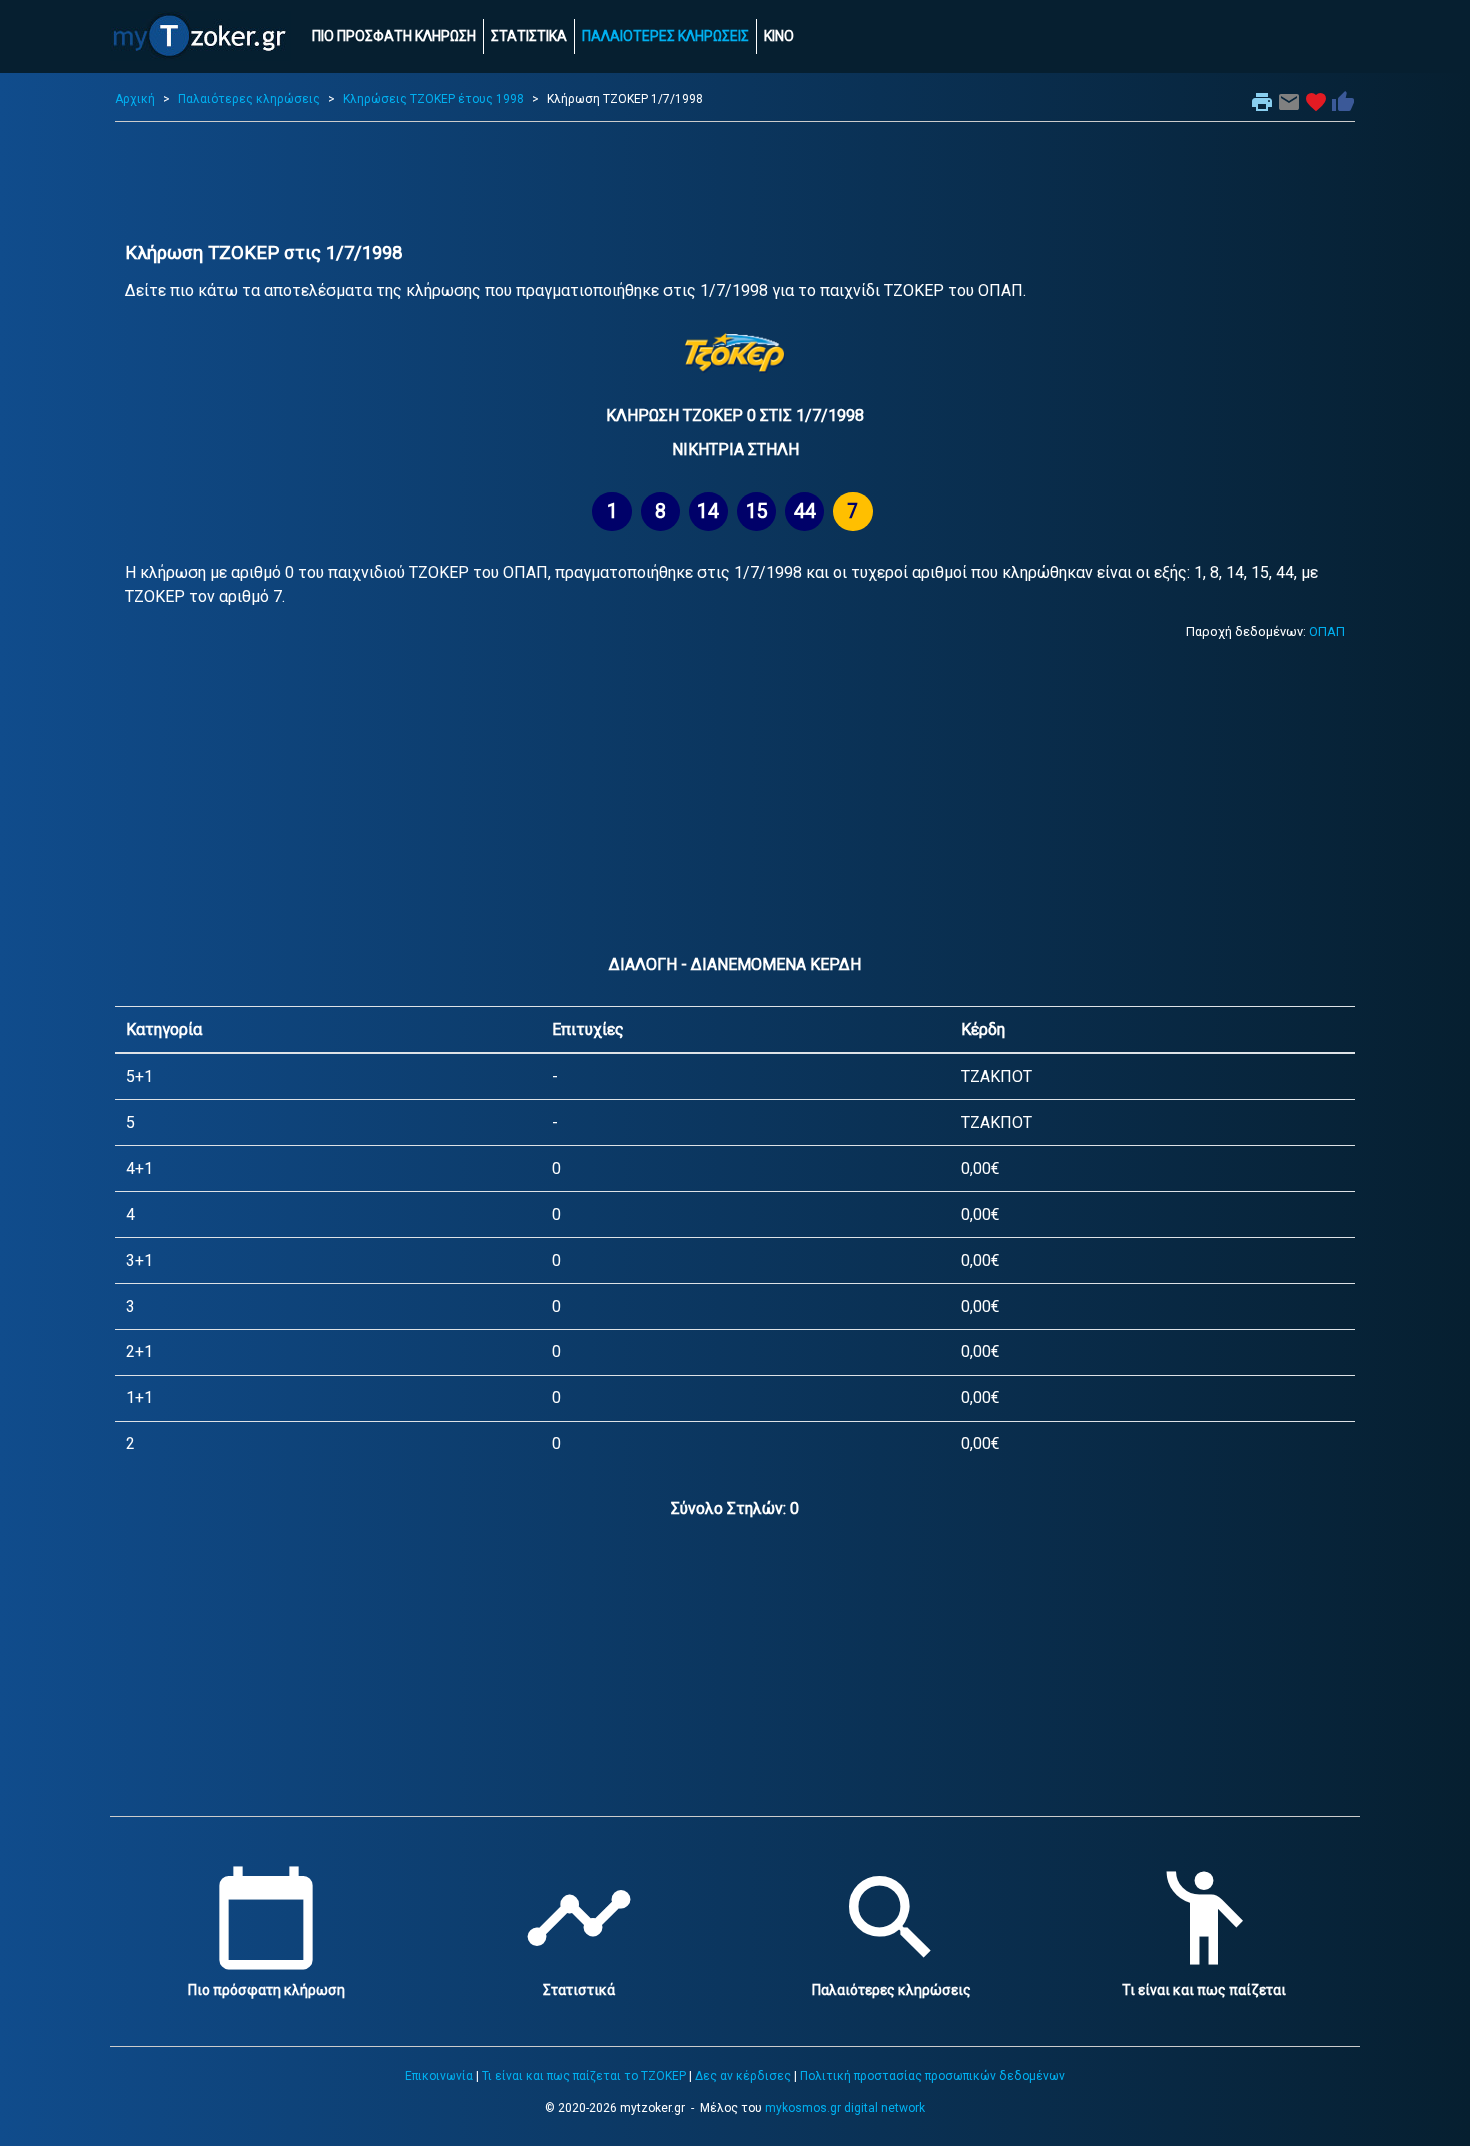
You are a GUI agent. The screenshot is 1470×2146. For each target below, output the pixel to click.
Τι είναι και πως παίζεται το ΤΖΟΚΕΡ (584, 2076)
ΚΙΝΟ (779, 36)
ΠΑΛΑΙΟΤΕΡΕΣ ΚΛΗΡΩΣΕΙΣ (665, 36)
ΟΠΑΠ (1327, 631)
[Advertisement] (735, 182)
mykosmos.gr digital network (845, 2108)
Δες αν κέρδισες (743, 2076)
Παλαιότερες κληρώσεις (249, 99)
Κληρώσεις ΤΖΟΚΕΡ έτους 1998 (433, 99)
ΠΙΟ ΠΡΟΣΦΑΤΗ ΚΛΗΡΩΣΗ (394, 36)
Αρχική (135, 99)
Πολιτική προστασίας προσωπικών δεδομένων (932, 2076)
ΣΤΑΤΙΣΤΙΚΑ (529, 36)
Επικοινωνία (439, 2076)
